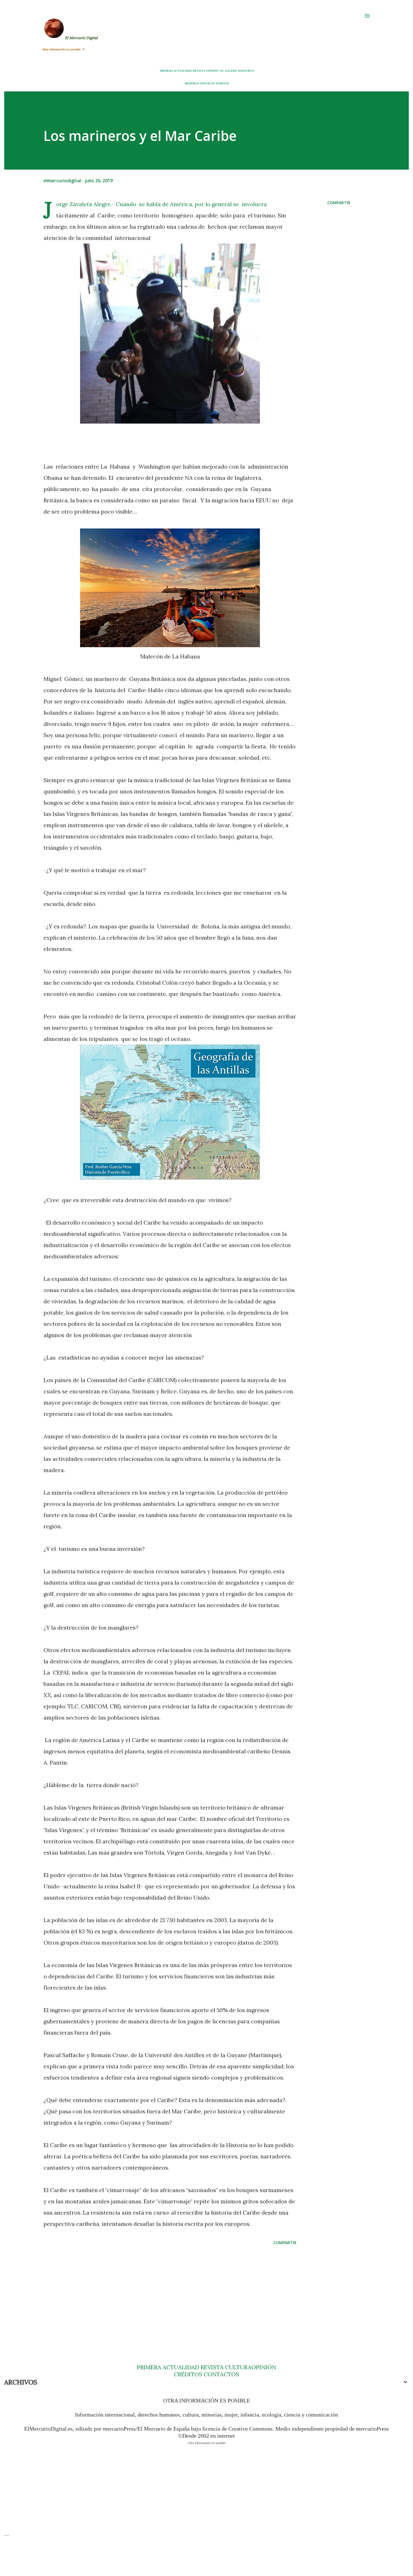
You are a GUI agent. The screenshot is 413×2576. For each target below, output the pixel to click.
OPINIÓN (212, 71)
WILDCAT (208, 83)
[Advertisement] (161, 2294)
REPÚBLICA (193, 83)
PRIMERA (166, 71)
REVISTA (199, 71)
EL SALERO (229, 71)
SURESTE (222, 83)
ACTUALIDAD (183, 71)
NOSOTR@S (246, 71)
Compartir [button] (339, 203)
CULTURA (238, 2367)
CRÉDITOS (188, 2374)
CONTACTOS (221, 2374)
